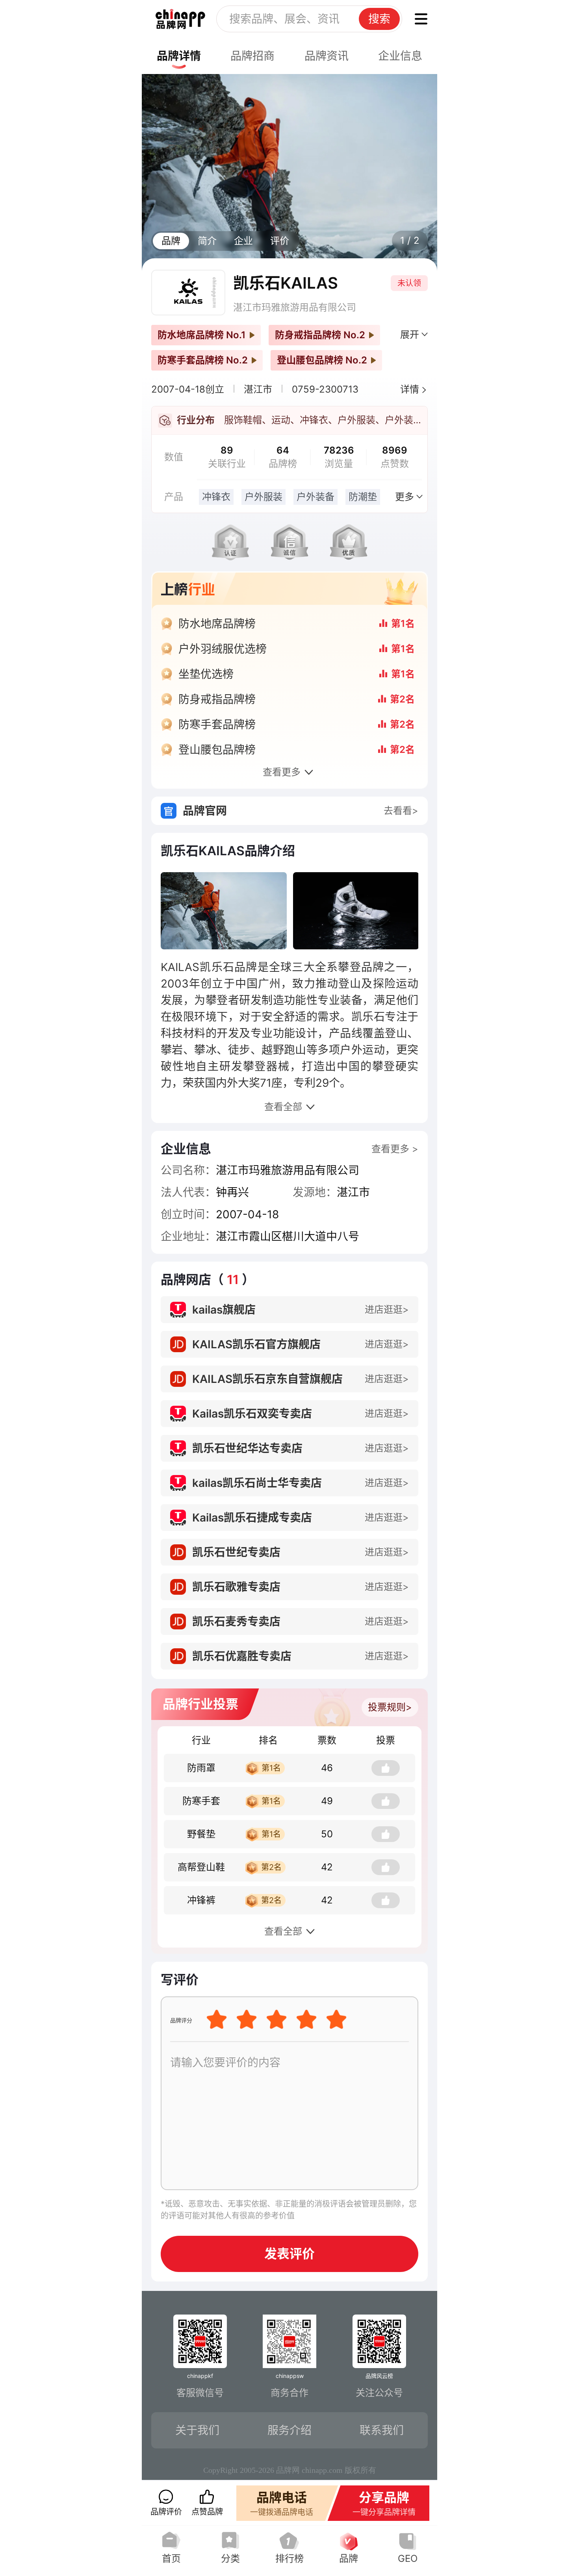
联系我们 (382, 2430)
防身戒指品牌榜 (217, 699)
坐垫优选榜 (206, 674)
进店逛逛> (387, 1309)
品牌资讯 (327, 56)
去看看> (401, 811)
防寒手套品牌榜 (217, 725)
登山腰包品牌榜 (217, 750)
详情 (410, 389)
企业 (243, 241)
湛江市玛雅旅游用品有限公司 (295, 307)
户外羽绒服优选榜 (223, 649)
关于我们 (197, 2430)
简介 (207, 241)
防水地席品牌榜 (217, 624)
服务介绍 (289, 2430)
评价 (280, 241)
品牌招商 (252, 56)
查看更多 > (395, 1149)
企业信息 (400, 56)
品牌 (171, 241)
